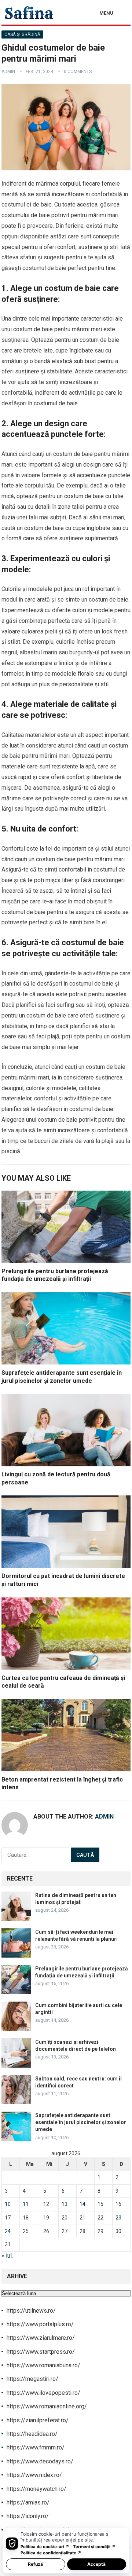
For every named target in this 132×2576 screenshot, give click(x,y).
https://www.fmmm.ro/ (36, 2447)
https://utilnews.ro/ (31, 2311)
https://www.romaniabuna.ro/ (43, 2365)
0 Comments (78, 72)
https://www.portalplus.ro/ (40, 2324)
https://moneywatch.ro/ (36, 2489)
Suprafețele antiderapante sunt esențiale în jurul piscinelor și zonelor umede (81, 2122)
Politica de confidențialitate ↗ (51, 2553)
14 (82, 2204)
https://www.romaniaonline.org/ (47, 2406)
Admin (8, 72)
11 (26, 2204)
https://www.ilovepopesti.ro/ (43, 2393)
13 (65, 2204)
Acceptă (96, 2564)
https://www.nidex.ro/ (34, 2475)
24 (8, 2231)
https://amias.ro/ (28, 2502)
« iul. (7, 2256)
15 (100, 2204)
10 (8, 2204)
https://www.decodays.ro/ (40, 2461)
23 (118, 2218)
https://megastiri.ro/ (32, 2379)
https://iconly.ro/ (28, 2516)
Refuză (35, 2564)
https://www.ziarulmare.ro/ (41, 2338)
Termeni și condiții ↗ (94, 2547)
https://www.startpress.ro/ (41, 2352)
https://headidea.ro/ (32, 2434)
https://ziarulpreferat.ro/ (38, 2420)
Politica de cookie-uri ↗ (45, 2547)
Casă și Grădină (22, 34)
